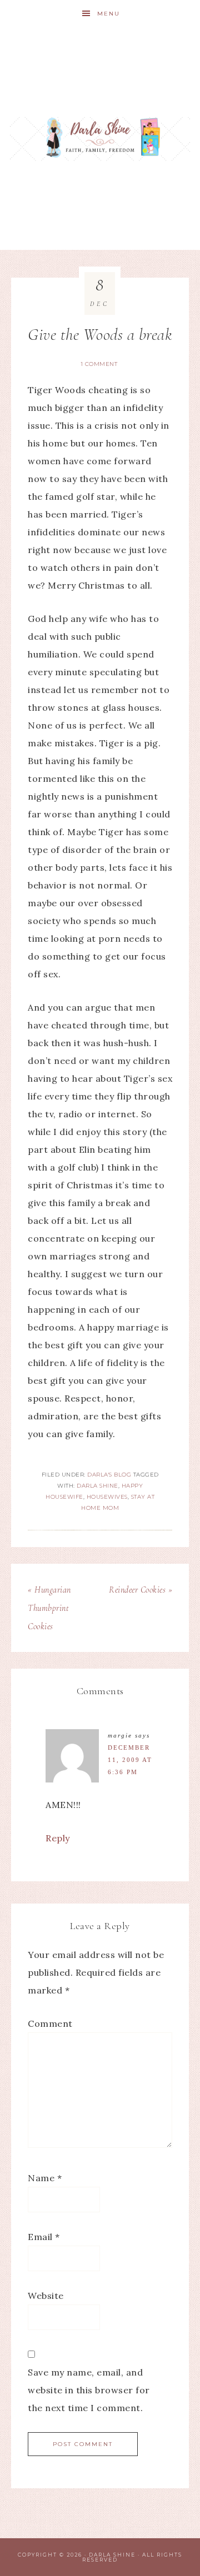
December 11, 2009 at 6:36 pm (130, 1760)
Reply (58, 1838)
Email (44, 2237)
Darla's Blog (109, 1475)
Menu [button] (109, 14)
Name (45, 2178)
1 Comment (99, 364)
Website (46, 2296)
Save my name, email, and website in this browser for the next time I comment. (89, 2390)
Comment (50, 2023)
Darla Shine (100, 139)
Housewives (107, 1497)
